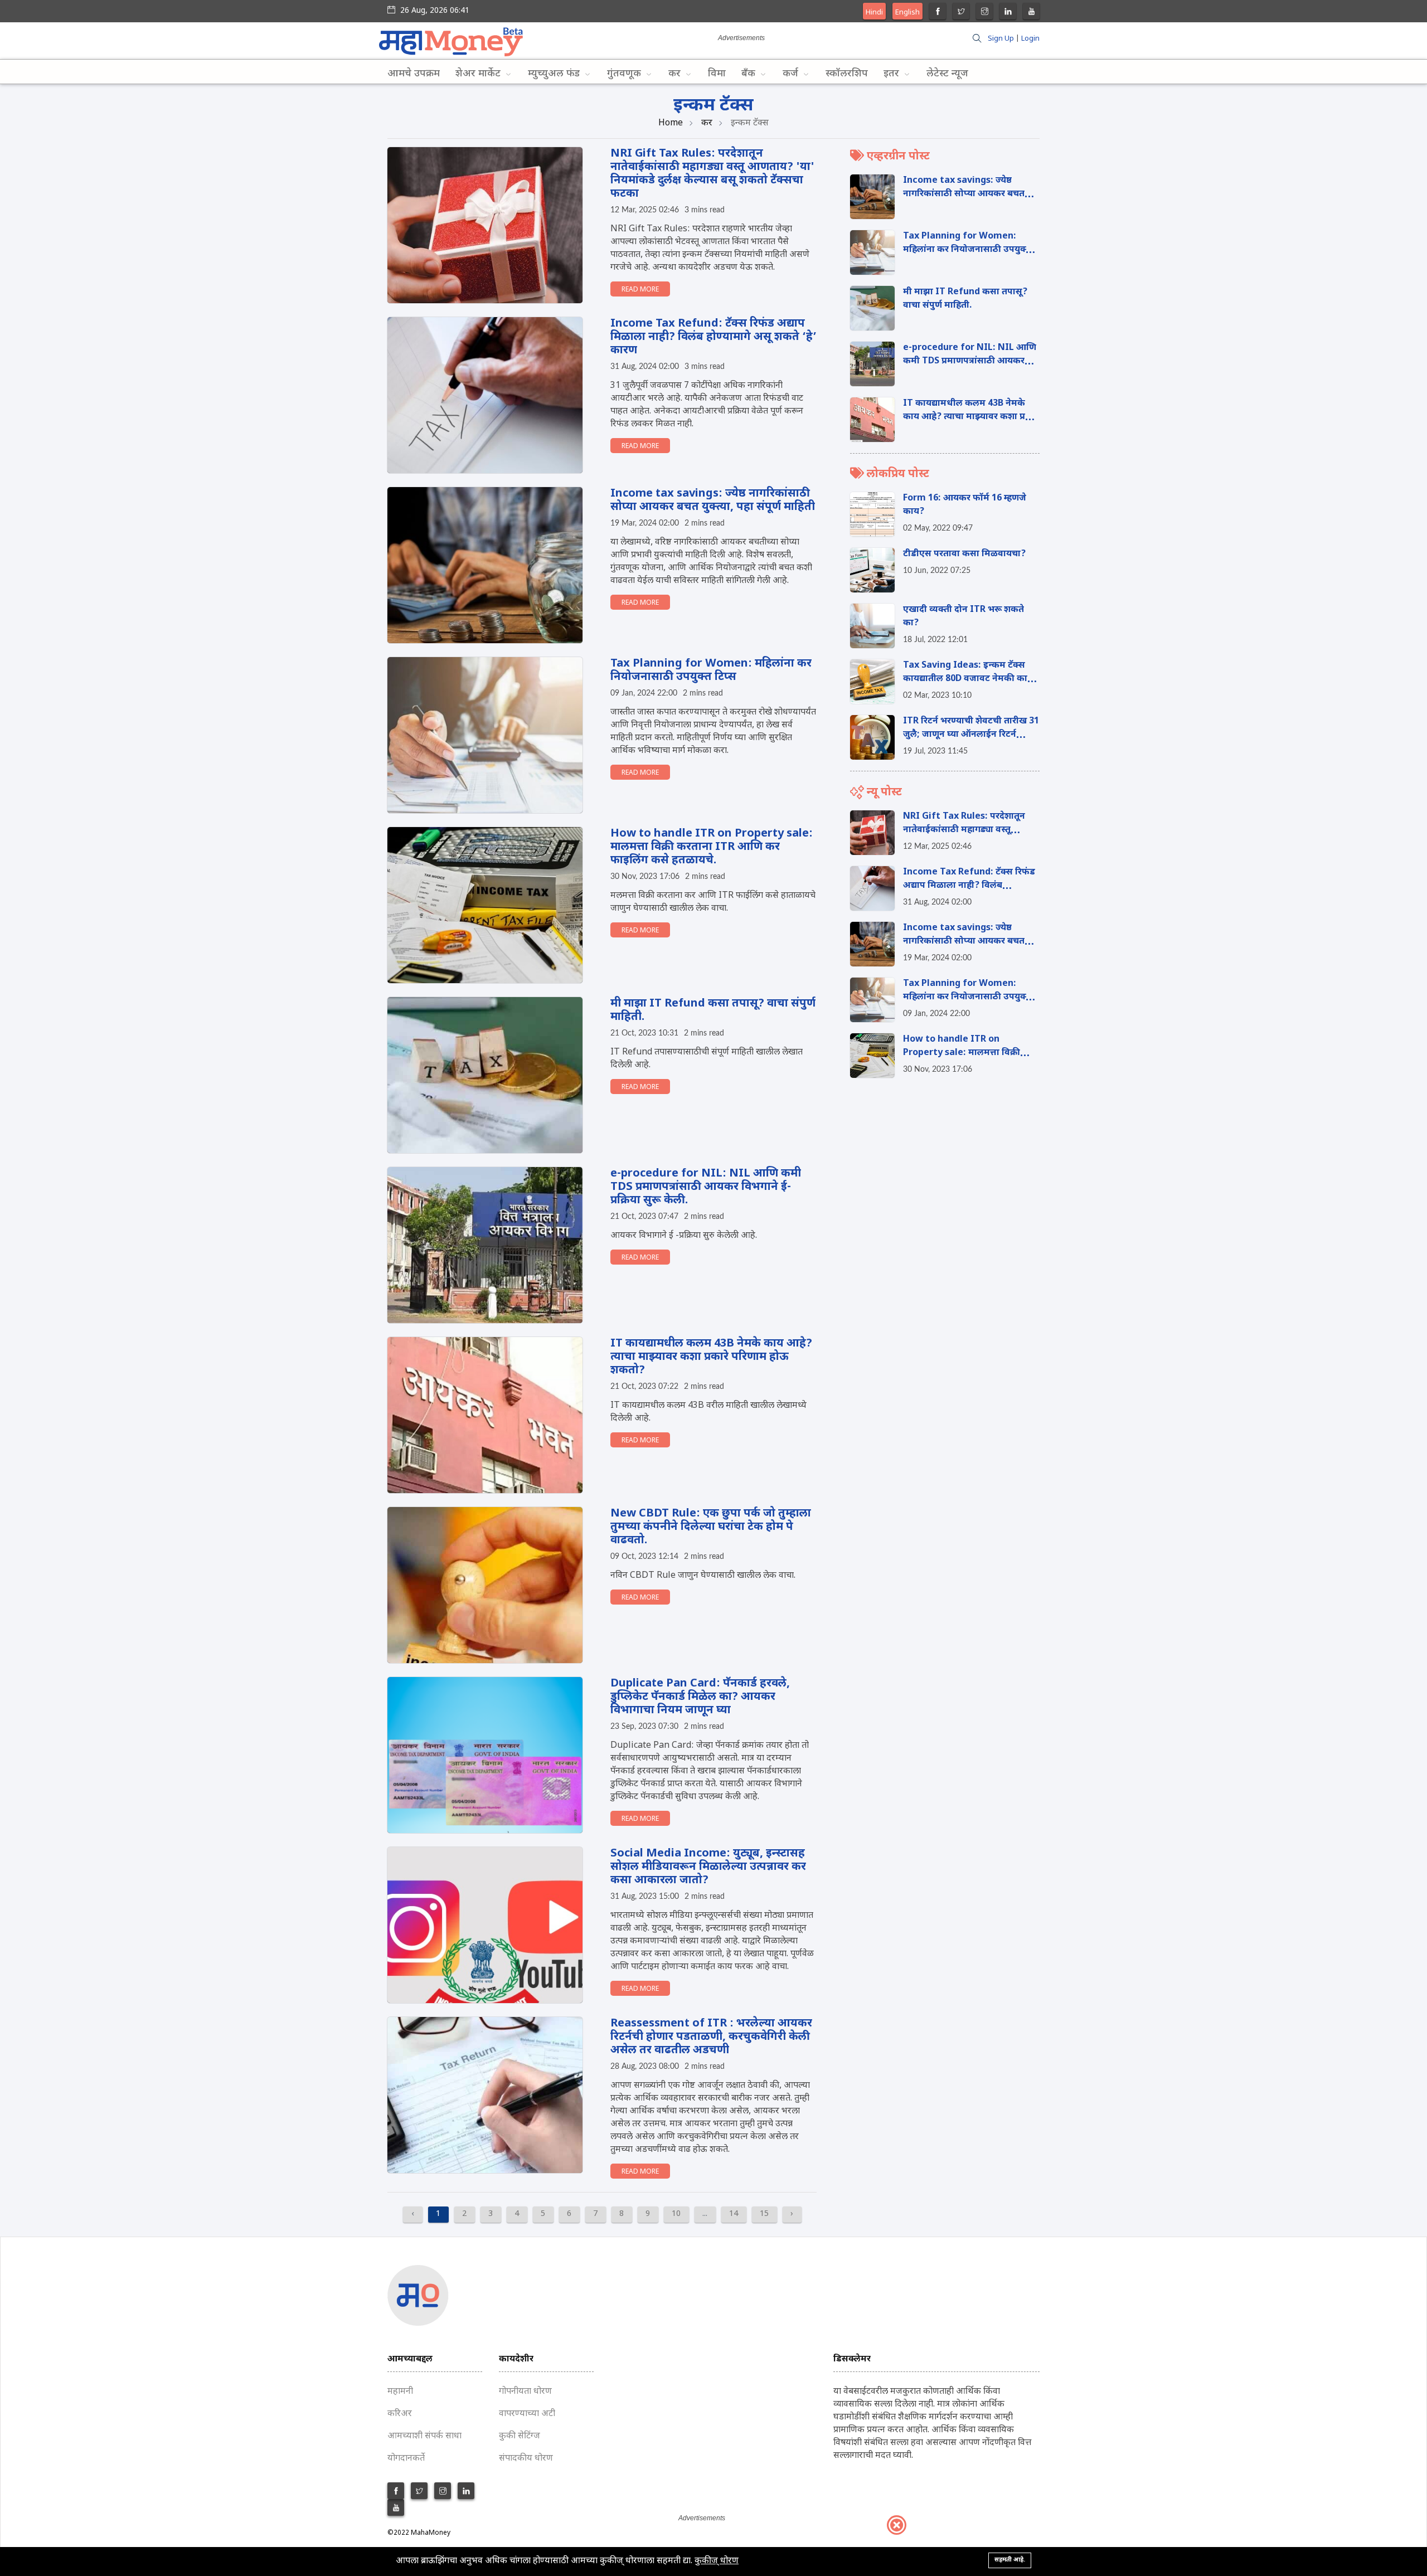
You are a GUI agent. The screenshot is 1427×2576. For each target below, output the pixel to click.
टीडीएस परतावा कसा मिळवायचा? (964, 554)
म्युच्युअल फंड (555, 74)
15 (764, 2214)
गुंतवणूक (625, 74)
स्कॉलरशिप (847, 74)
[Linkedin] (1008, 13)
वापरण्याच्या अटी (527, 2414)
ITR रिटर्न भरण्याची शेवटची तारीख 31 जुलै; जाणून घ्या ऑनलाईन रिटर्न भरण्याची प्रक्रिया (971, 735)
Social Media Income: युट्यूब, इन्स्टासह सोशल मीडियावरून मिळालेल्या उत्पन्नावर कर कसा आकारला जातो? (708, 1867)
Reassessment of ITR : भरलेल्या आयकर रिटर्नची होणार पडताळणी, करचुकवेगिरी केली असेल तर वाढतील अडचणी (711, 2037)
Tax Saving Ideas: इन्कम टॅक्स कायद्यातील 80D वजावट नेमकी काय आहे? (968, 679)
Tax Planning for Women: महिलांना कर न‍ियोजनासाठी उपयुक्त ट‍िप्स (711, 670)
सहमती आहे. (1010, 2560)
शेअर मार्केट (479, 74)
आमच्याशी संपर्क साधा (424, 2436)
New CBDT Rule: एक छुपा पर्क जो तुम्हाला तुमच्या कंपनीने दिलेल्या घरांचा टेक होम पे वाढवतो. (711, 1527)
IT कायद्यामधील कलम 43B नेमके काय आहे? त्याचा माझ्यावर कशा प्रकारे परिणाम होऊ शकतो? (711, 1357)
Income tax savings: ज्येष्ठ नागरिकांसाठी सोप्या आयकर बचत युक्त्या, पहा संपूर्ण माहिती (713, 500)
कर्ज (792, 74)
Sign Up (1001, 39)
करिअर (400, 2414)
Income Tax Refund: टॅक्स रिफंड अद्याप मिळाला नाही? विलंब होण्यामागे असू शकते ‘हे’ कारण (713, 337)
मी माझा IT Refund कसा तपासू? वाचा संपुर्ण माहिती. (713, 1010)
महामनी (400, 2392)
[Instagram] (985, 13)
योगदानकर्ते (406, 2459)
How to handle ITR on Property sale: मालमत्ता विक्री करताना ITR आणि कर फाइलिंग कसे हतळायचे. (712, 847)
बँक (750, 74)
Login (1030, 39)
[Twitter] (961, 13)
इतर (893, 74)
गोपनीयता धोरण (525, 2392)
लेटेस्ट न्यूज (947, 74)
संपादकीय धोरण (526, 2459)
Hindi (874, 13)
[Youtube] (1032, 13)
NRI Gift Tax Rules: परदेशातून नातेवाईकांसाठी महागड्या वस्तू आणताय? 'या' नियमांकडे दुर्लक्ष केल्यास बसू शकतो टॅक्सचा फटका (712, 174)
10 (676, 2214)
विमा (717, 74)
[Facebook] (938, 13)
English (907, 13)
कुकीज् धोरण (717, 2561)
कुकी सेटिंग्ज (520, 2436)
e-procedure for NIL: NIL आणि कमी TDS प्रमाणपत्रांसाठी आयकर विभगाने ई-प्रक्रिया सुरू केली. (706, 1187)
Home (671, 123)
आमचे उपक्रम (414, 74)
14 (734, 2214)
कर (676, 74)
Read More (640, 290)
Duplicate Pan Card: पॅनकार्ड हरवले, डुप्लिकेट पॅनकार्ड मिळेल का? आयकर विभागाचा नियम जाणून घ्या (700, 1697)
